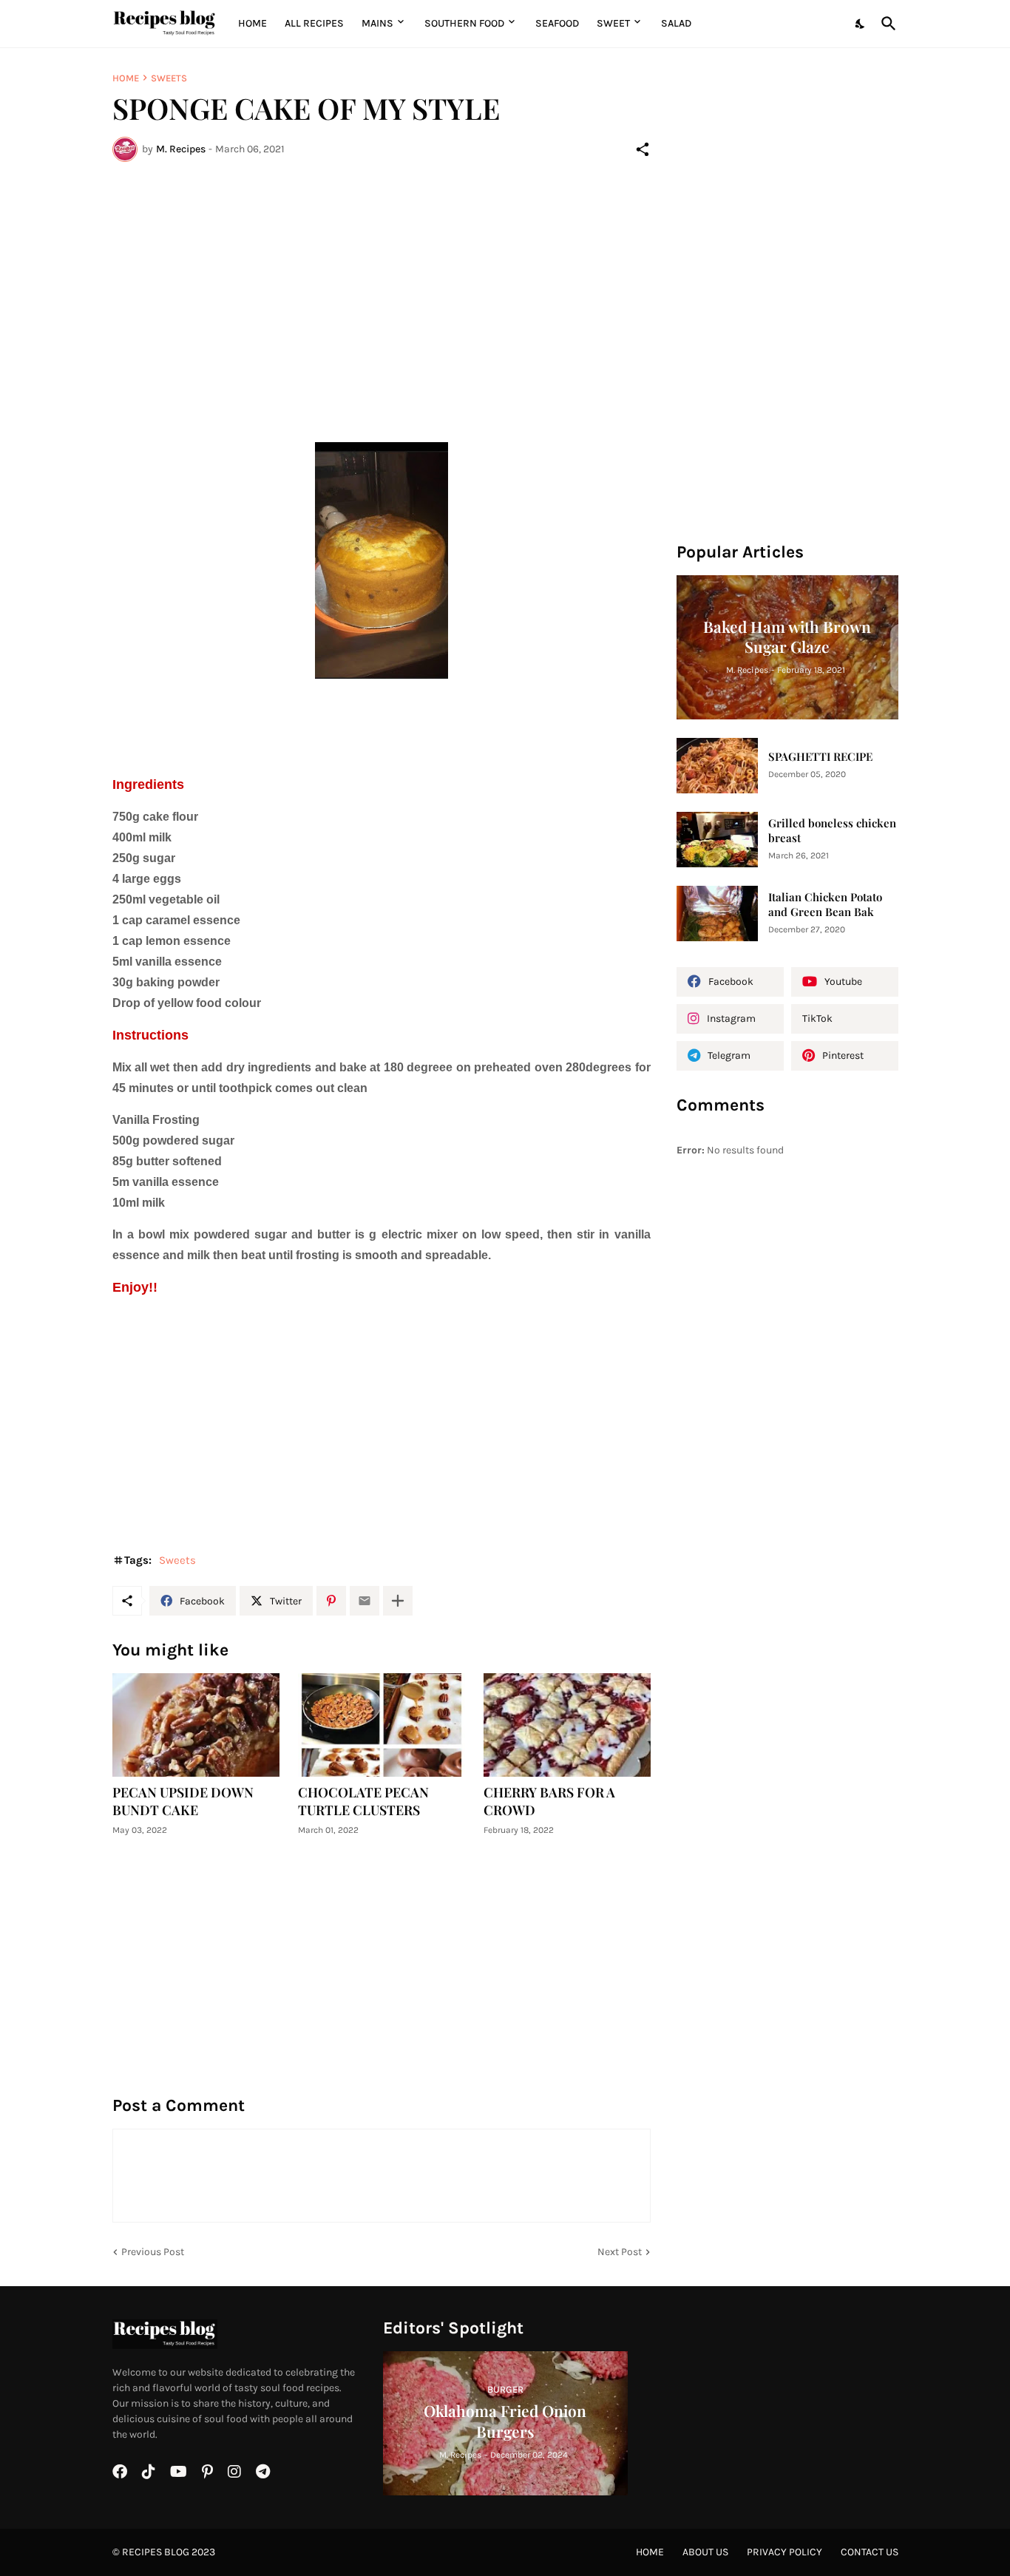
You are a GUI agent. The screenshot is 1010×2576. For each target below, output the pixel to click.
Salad (676, 23)
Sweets (169, 78)
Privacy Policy (784, 2552)
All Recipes (314, 23)
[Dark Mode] (861, 24)
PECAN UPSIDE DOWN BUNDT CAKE (183, 1801)
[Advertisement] (382, 284)
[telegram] (263, 2472)
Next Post (620, 2252)
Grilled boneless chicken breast (832, 831)
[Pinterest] (331, 1601)
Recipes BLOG (156, 2552)
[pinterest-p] (207, 2472)
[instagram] (234, 2472)
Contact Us (870, 2552)
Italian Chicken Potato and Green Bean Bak (825, 905)
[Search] (886, 24)
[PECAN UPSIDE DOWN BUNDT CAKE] (196, 1725)
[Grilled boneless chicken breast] (717, 840)
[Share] (643, 149)
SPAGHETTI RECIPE (820, 757)
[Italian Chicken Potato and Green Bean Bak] (717, 914)
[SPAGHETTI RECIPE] (717, 766)
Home (253, 23)
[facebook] (120, 2472)
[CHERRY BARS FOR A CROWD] (567, 1725)
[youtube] (179, 2472)
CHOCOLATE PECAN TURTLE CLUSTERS (363, 1801)
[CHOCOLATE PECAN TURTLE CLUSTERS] (382, 1725)
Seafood (557, 23)
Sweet (613, 23)
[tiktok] (149, 2472)
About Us (705, 2552)
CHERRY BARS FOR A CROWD (549, 1801)
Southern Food (464, 23)
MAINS (377, 23)
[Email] (365, 1601)
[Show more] (398, 1601)
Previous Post (153, 2252)
